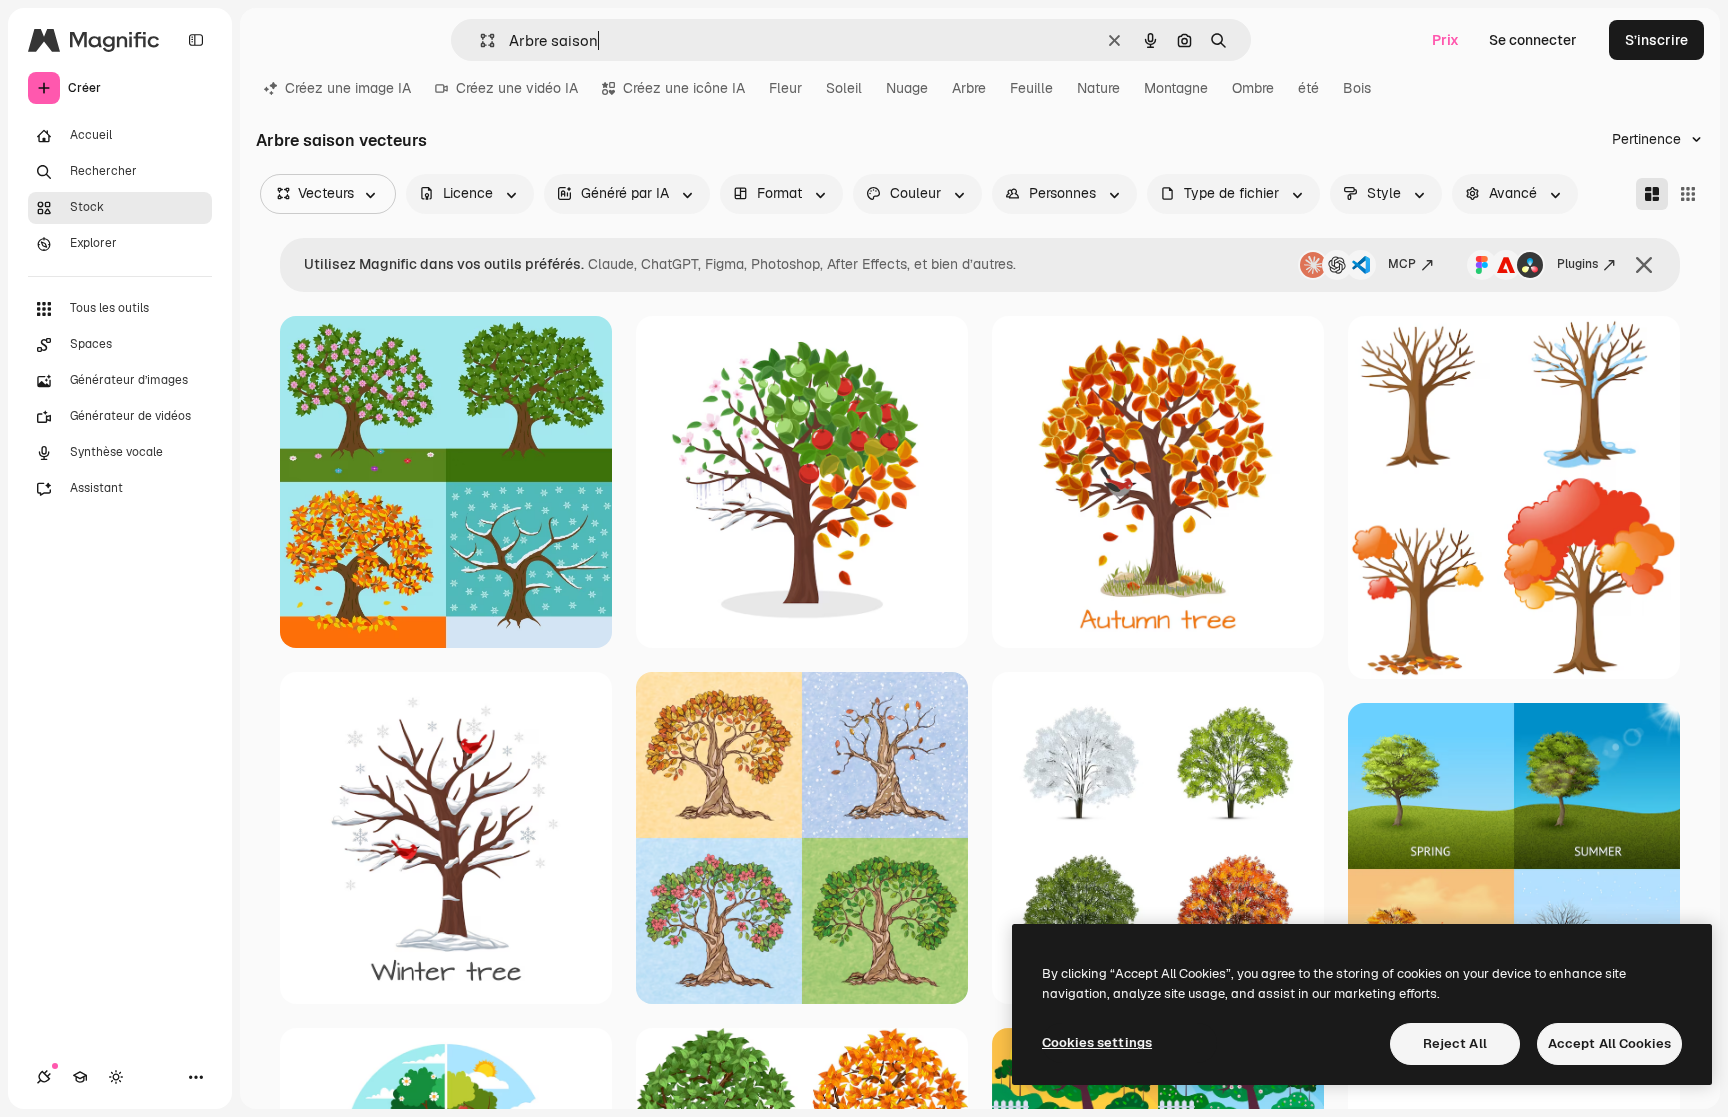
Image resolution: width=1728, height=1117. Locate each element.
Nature (1098, 88)
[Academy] (80, 1077)
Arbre (969, 88)
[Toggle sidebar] (196, 40)
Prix (1445, 40)
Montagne (1176, 88)
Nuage (907, 88)
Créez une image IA (348, 88)
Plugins (1577, 264)
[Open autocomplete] (479, 40)
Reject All (1455, 1043)
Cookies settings (1097, 1042)
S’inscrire (1656, 40)
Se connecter (1533, 40)
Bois (1357, 88)
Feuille (1031, 88)
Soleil (844, 88)
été (1308, 88)
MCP (1402, 264)
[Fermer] (1644, 265)
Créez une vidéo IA (517, 88)
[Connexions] (44, 1077)
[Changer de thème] (116, 1077)
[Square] (1688, 194)
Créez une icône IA (684, 88)
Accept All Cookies (1609, 1043)
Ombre (1253, 88)
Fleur (785, 88)
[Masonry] (1652, 194)
